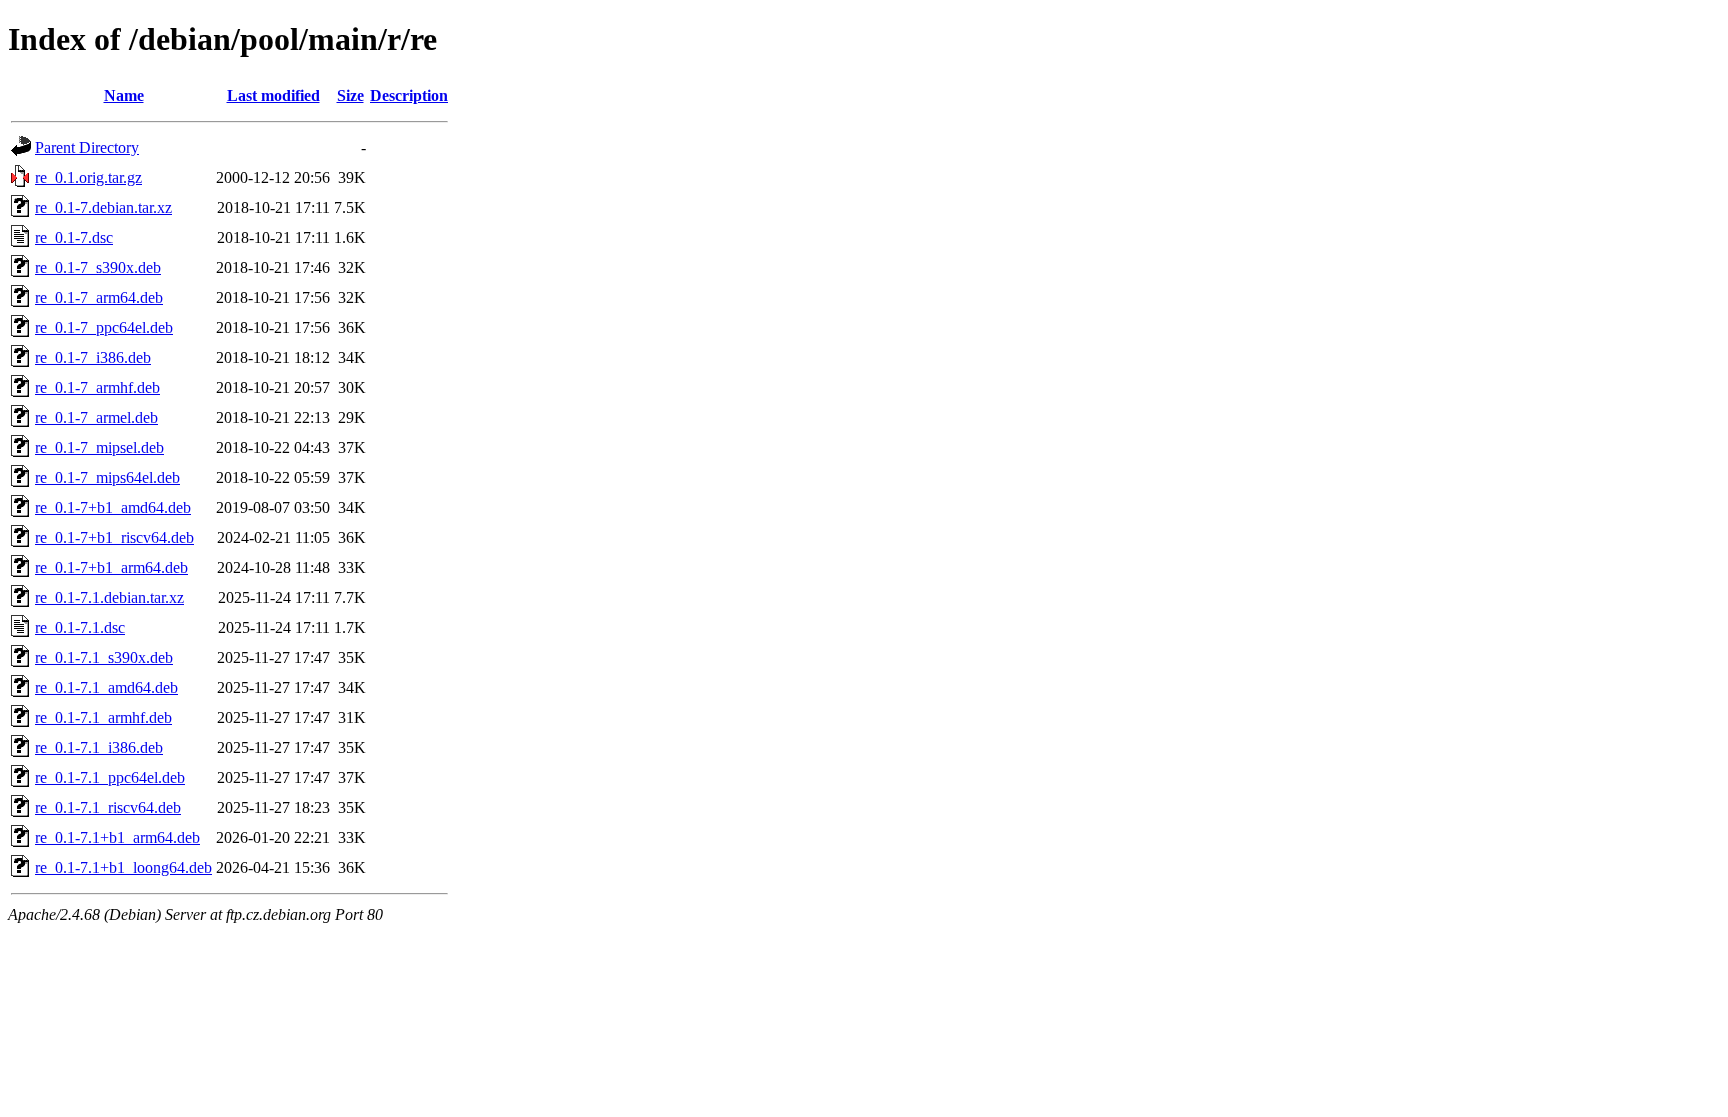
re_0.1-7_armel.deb (96, 417)
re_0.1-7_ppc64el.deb (104, 327)
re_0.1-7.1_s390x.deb (104, 657)
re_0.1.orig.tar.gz (88, 177)
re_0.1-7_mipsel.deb (99, 447)
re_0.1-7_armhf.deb (97, 387)
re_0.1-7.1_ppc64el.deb (110, 777)
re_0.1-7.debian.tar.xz (103, 207)
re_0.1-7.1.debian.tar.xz (109, 597)
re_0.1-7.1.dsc (80, 627)
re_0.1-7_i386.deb (93, 357)
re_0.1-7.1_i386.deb (99, 747)
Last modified (273, 95)
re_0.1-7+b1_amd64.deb (113, 507)
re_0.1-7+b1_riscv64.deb (114, 537)
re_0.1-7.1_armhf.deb (103, 717)
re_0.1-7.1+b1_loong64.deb (123, 867)
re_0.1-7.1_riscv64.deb (108, 807)
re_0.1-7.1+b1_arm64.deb (117, 837)
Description (409, 95)
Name (124, 95)
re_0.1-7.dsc (74, 237)
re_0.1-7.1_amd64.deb (106, 687)
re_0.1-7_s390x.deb (98, 267)
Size (350, 95)
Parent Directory (87, 147)
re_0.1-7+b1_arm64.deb (111, 567)
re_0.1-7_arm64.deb (99, 297)
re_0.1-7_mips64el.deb (107, 477)
